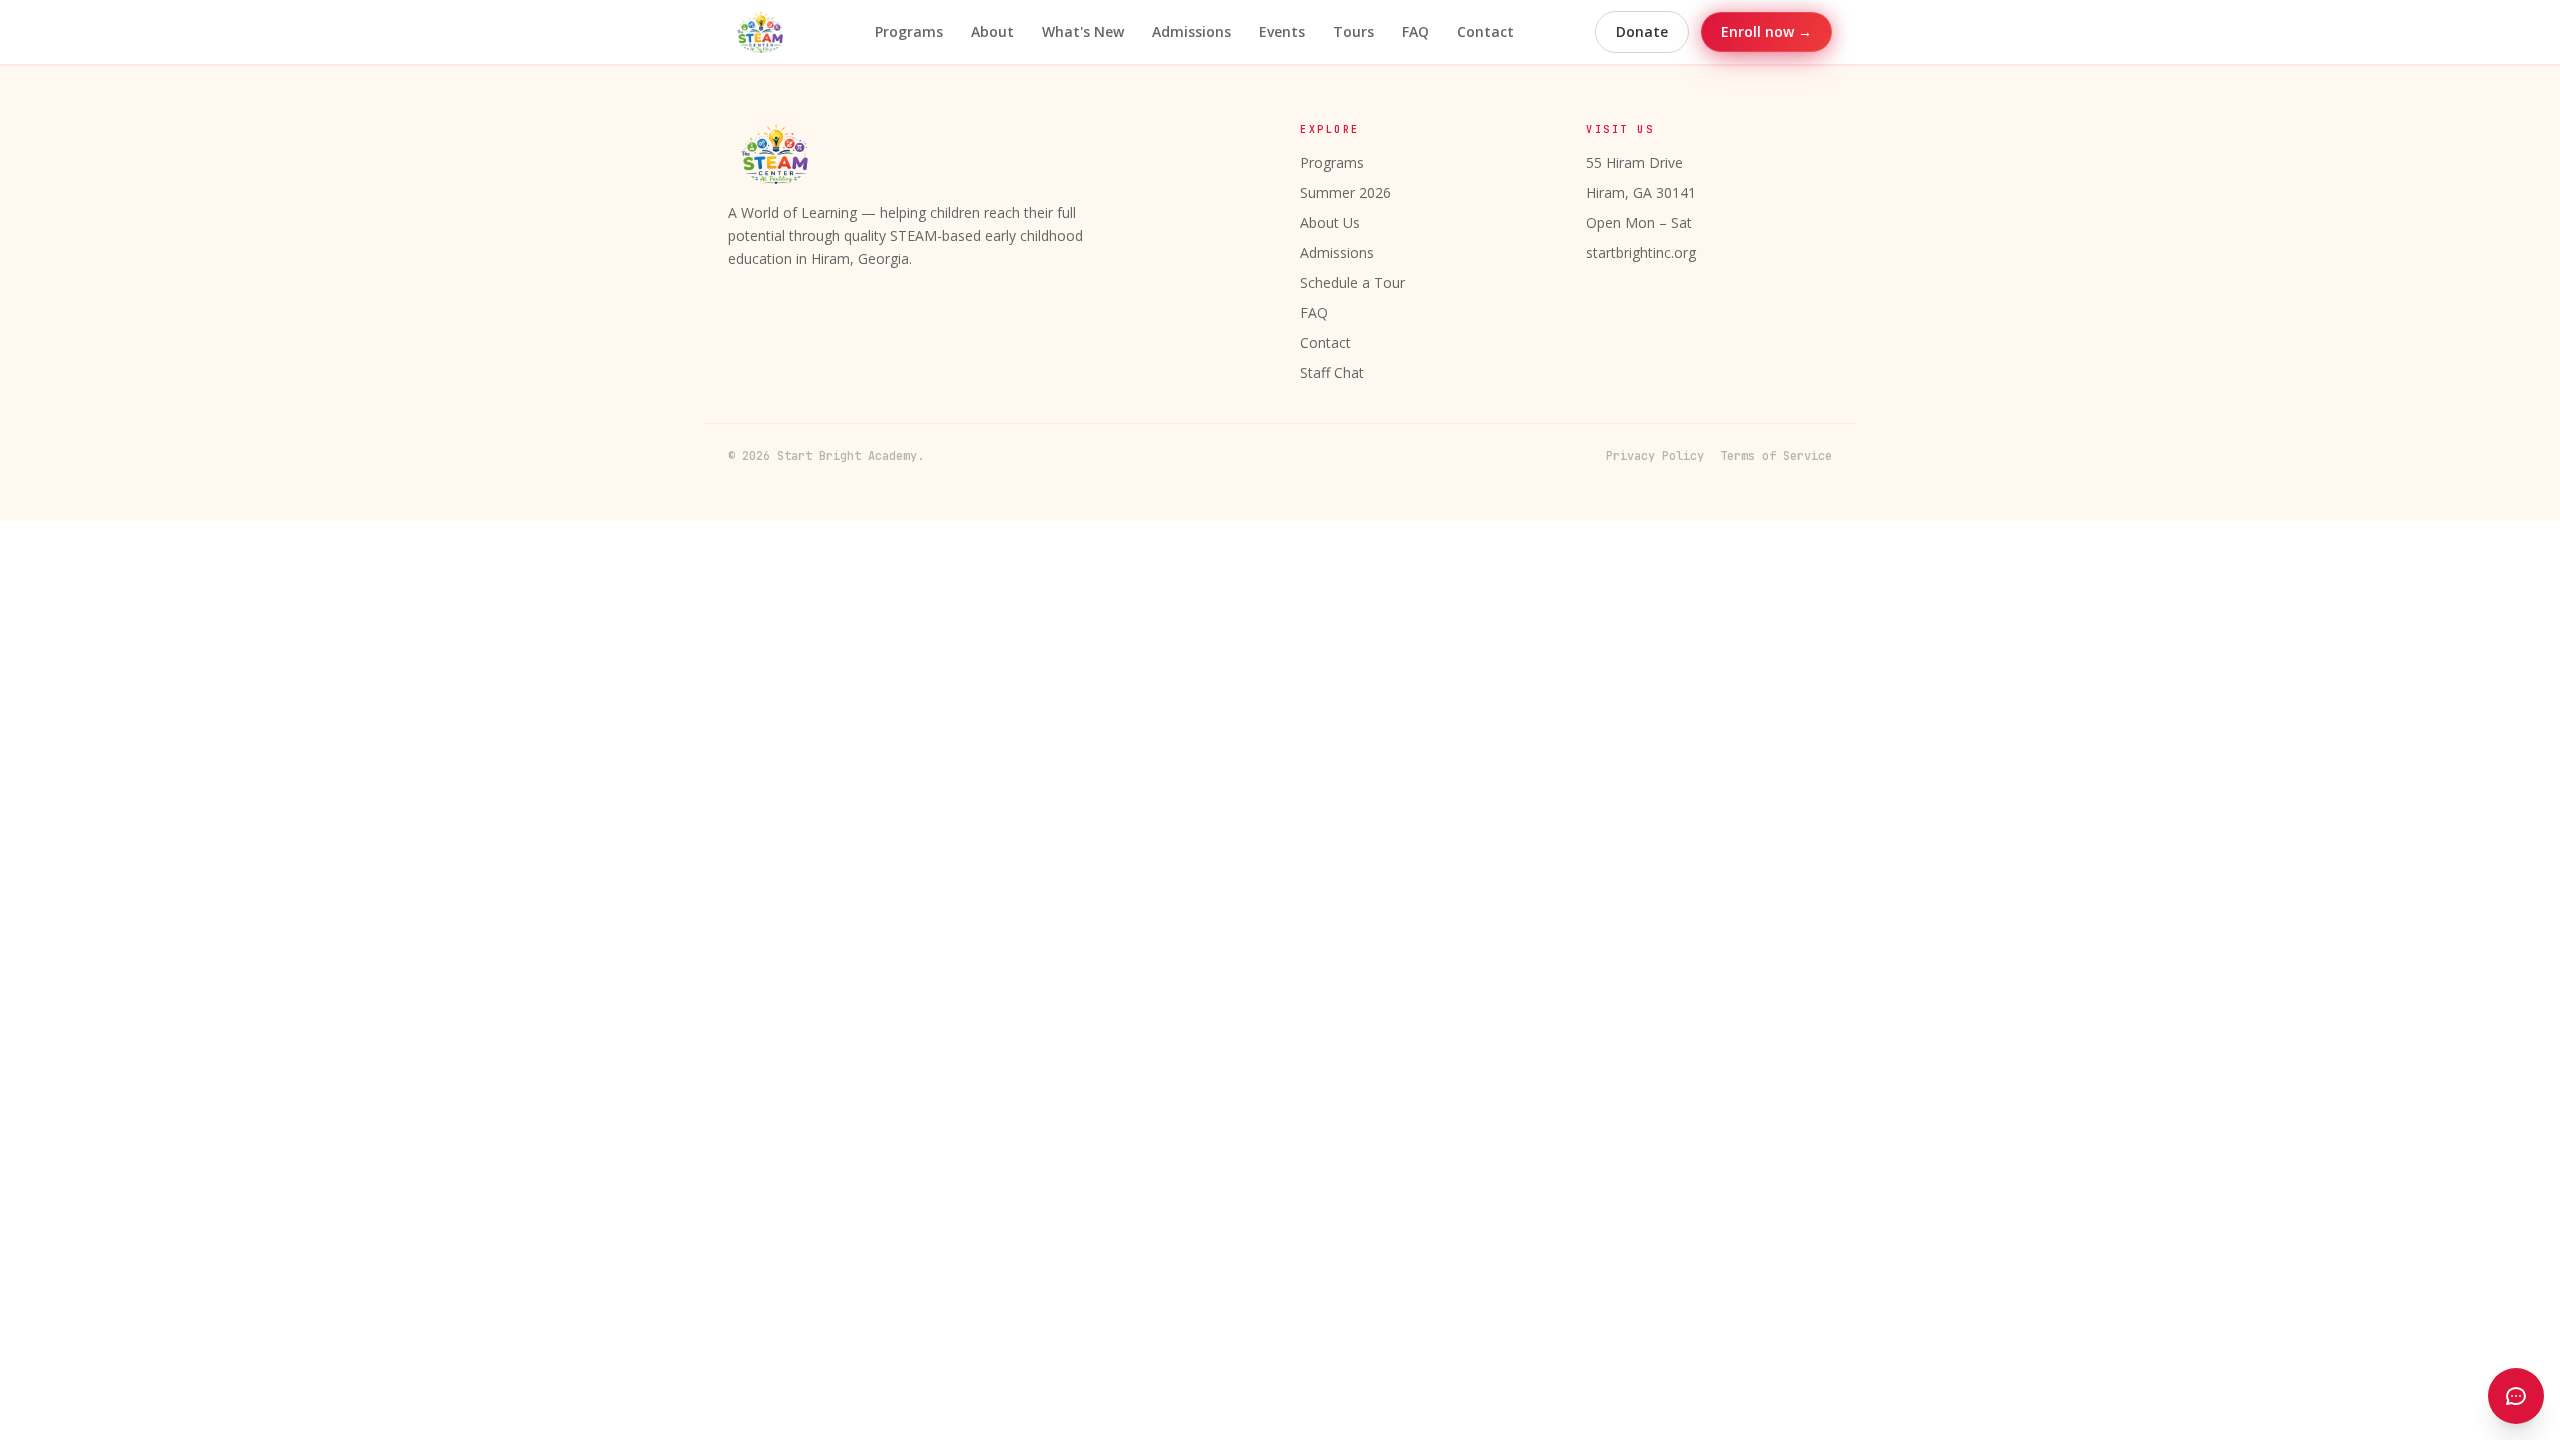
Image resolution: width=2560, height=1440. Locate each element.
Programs (909, 31)
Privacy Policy (1655, 456)
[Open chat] (2516, 1396)
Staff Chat (1332, 372)
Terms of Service (1776, 456)
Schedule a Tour (1352, 282)
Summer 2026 (1345, 192)
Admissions (1191, 31)
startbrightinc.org (1641, 252)
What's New (1083, 31)
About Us (1330, 222)
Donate (1642, 31)
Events (1282, 31)
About (992, 31)
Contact (1485, 31)
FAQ (1415, 31)
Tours (1353, 31)
